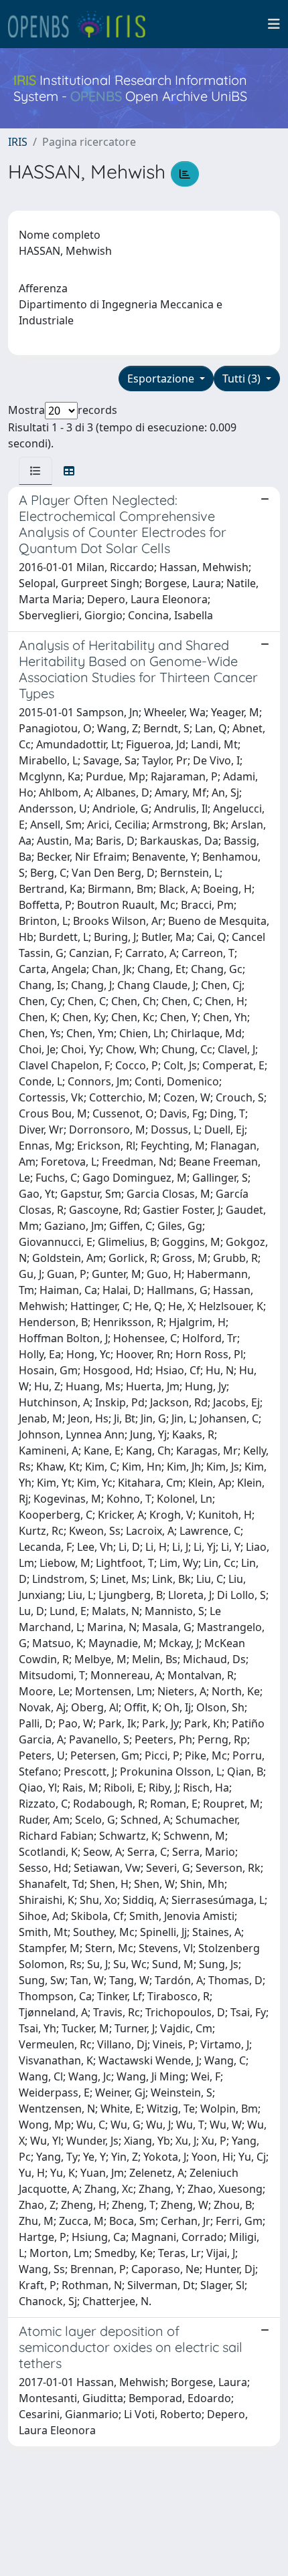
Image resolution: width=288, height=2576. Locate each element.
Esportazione (162, 379)
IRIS (18, 142)
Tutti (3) (243, 379)
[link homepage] (82, 24)
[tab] (35, 471)
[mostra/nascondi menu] (274, 24)
